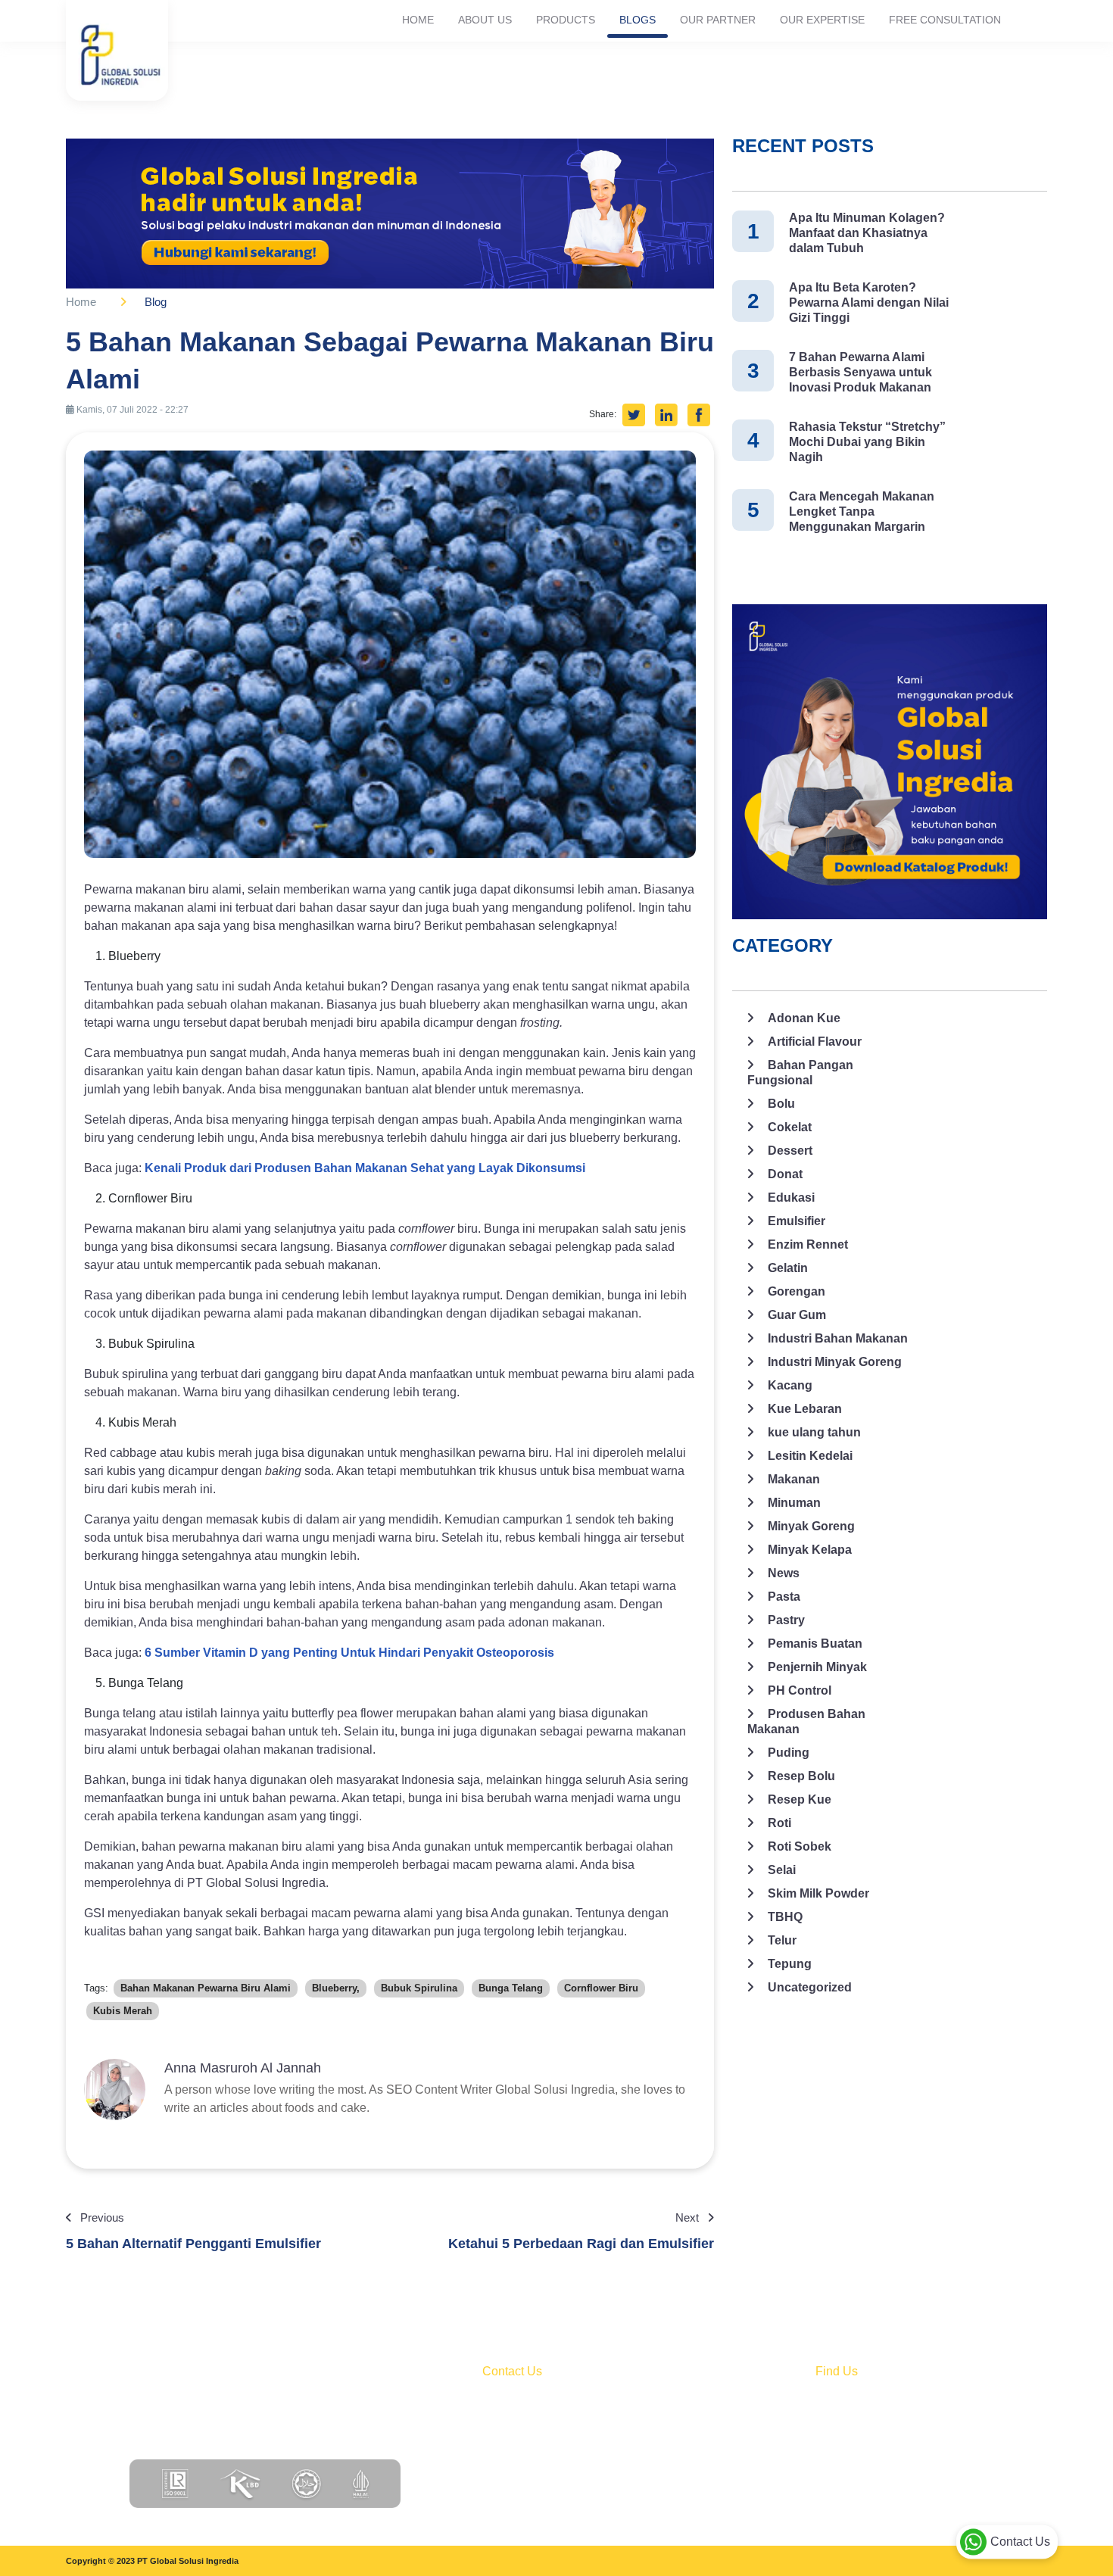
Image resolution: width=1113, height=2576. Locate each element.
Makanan (794, 1479)
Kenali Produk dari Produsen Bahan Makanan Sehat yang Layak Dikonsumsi (365, 1168)
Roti (779, 1823)
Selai (782, 1870)
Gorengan (797, 1291)
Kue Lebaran (805, 1409)
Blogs (638, 20)
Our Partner (718, 20)
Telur (782, 1940)
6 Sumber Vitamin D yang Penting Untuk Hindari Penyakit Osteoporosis (349, 1653)
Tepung (790, 1964)
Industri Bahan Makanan (838, 1338)
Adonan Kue (804, 1018)
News (784, 1573)
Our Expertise (822, 20)
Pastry (786, 1620)
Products (566, 20)
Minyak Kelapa (810, 1550)
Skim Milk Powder (818, 1893)
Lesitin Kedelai (810, 1456)
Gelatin (788, 1268)
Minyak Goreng (811, 1526)
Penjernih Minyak (817, 1667)
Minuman (794, 1503)
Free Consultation (945, 20)
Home (418, 20)
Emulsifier (797, 1221)
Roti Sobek (800, 1846)
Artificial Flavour (815, 1042)
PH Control (800, 1690)
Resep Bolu (801, 1776)
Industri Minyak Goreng (835, 1362)
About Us (485, 20)
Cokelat (790, 1127)
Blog (156, 302)
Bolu (781, 1104)
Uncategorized (810, 1987)
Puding (789, 1753)
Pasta (784, 1597)
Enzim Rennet (808, 1244)
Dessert (790, 1151)
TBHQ (785, 1917)
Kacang (790, 1385)
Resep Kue (800, 1799)
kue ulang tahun (814, 1432)
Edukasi (791, 1198)
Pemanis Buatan (815, 1644)
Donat (785, 1174)
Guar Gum (797, 1315)
